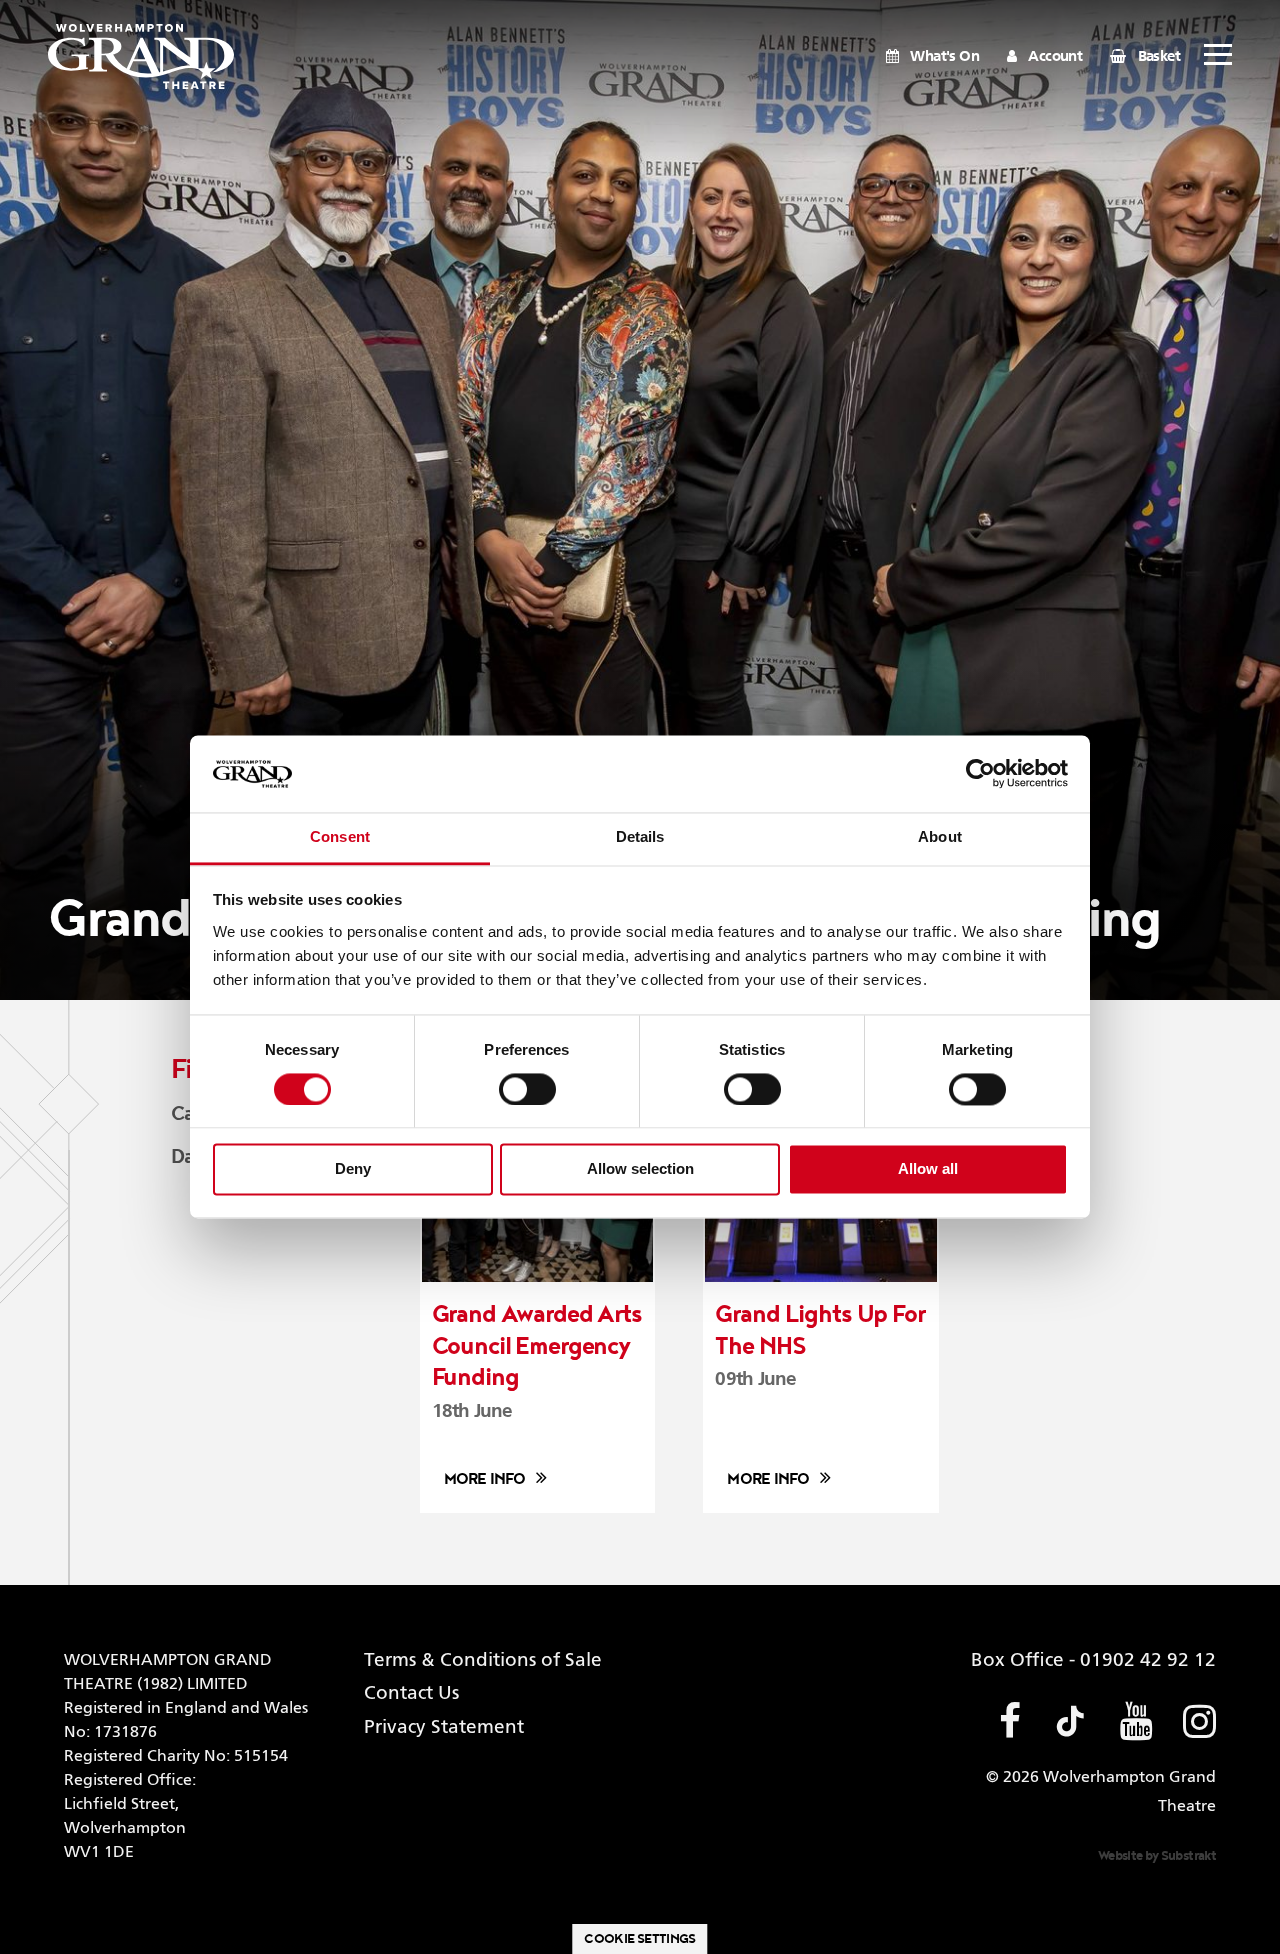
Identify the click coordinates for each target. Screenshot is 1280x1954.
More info (485, 1479)
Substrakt (1188, 1856)
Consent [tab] (340, 836)
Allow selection (640, 1169)
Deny (353, 1169)
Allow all (928, 1169)
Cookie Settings (639, 1939)
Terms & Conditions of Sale (483, 1660)
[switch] (527, 1089)
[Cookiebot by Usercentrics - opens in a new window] (980, 774)
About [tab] (940, 836)
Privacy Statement (444, 1727)
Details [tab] (640, 836)
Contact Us (411, 1693)
